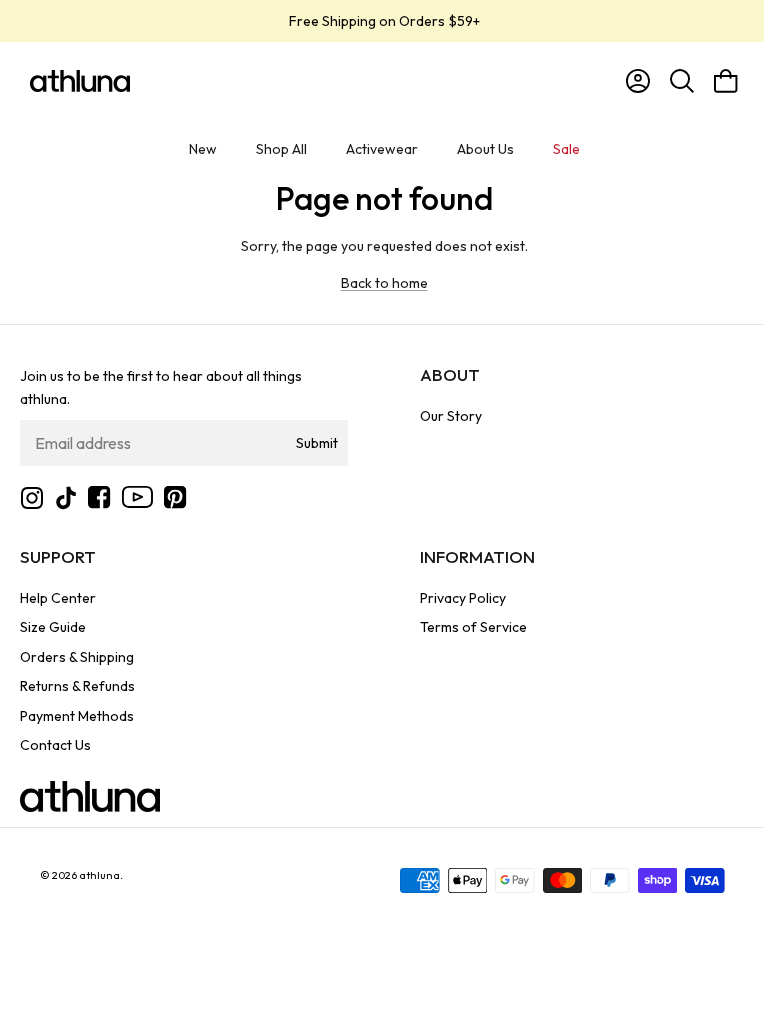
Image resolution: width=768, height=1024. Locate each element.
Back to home (384, 283)
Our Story (451, 416)
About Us (485, 149)
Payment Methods (77, 716)
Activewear (382, 149)
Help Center (58, 598)
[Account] (634, 81)
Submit (317, 443)
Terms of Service (473, 627)
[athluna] (80, 81)
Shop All (281, 149)
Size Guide (53, 627)
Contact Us (55, 745)
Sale (566, 149)
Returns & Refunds (77, 686)
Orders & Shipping (77, 657)
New (203, 149)
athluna (99, 875)
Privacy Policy (463, 598)
